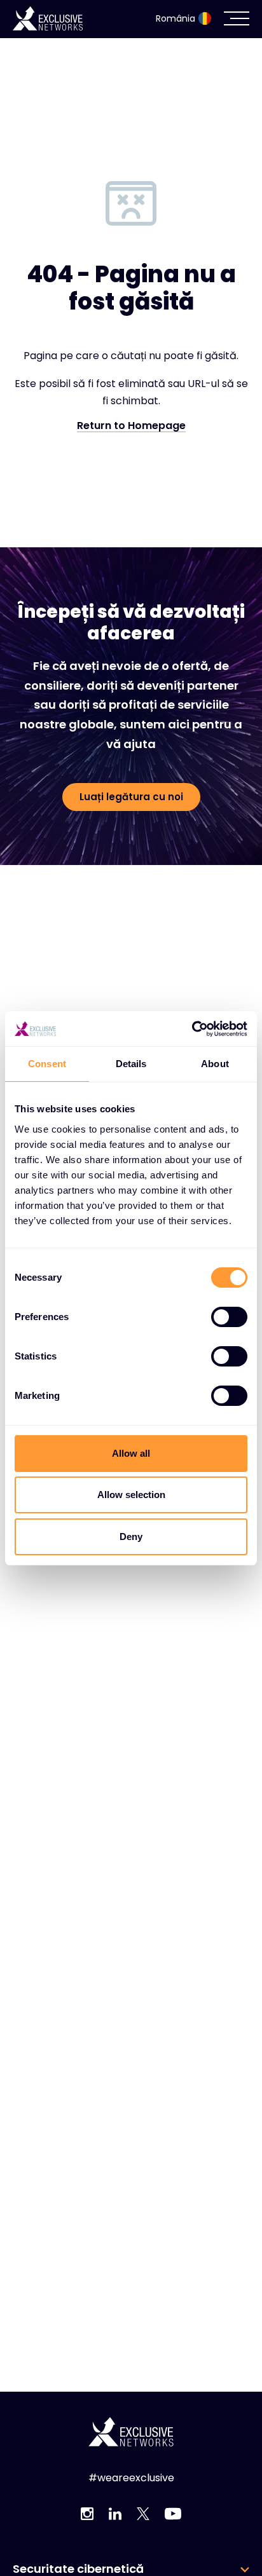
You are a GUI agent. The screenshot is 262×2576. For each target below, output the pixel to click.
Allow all (131, 1453)
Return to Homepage (131, 426)
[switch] (229, 1317)
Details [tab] (131, 1064)
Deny (131, 1537)
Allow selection (131, 1495)
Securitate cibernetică (78, 2569)
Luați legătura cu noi (131, 797)
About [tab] (215, 1064)
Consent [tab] (47, 1064)
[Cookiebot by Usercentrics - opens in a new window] (192, 1029)
